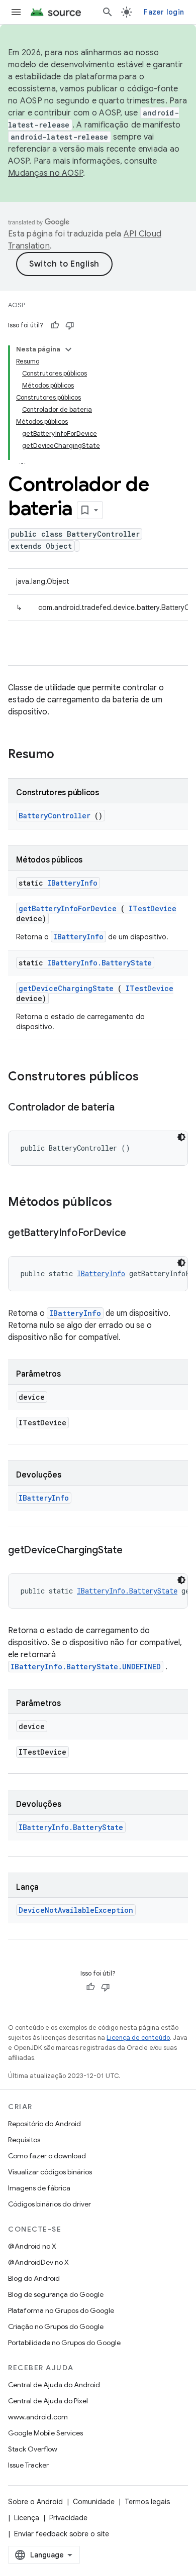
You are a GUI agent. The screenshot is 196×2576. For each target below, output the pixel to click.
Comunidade (94, 2502)
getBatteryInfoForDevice (68, 908)
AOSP (17, 305)
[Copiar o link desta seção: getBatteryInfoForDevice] (136, 1234)
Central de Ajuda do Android (54, 2385)
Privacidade (68, 2518)
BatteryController (55, 816)
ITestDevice (153, 908)
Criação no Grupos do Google (56, 2326)
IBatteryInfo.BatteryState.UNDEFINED (86, 1667)
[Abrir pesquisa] (108, 12)
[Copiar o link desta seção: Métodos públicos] (125, 1203)
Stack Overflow (33, 2449)
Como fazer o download (47, 2156)
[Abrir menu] (16, 12)
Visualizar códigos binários (50, 2172)
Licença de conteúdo (138, 2038)
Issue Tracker (28, 2465)
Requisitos (24, 2140)
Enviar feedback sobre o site (62, 2534)
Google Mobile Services (45, 2433)
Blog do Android (34, 2278)
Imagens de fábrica (39, 2188)
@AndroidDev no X (38, 2262)
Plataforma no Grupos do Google (61, 2310)
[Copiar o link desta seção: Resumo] (67, 755)
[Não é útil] (70, 325)
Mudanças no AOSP (45, 173)
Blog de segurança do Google (56, 2294)
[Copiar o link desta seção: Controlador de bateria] (125, 1108)
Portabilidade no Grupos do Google (64, 2343)
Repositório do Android (44, 2124)
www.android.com (38, 2417)
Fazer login (164, 12)
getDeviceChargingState (66, 988)
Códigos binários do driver (50, 2204)
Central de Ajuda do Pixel (48, 2401)
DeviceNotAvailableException (76, 1910)
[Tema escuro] (181, 1137)
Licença (27, 2518)
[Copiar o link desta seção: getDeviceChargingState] (133, 1551)
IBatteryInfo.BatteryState (100, 963)
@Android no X (32, 2246)
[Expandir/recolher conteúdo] (68, 349)
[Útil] (55, 325)
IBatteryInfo (72, 883)
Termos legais (147, 2502)
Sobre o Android (35, 2502)
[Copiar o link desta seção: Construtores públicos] (152, 1077)
